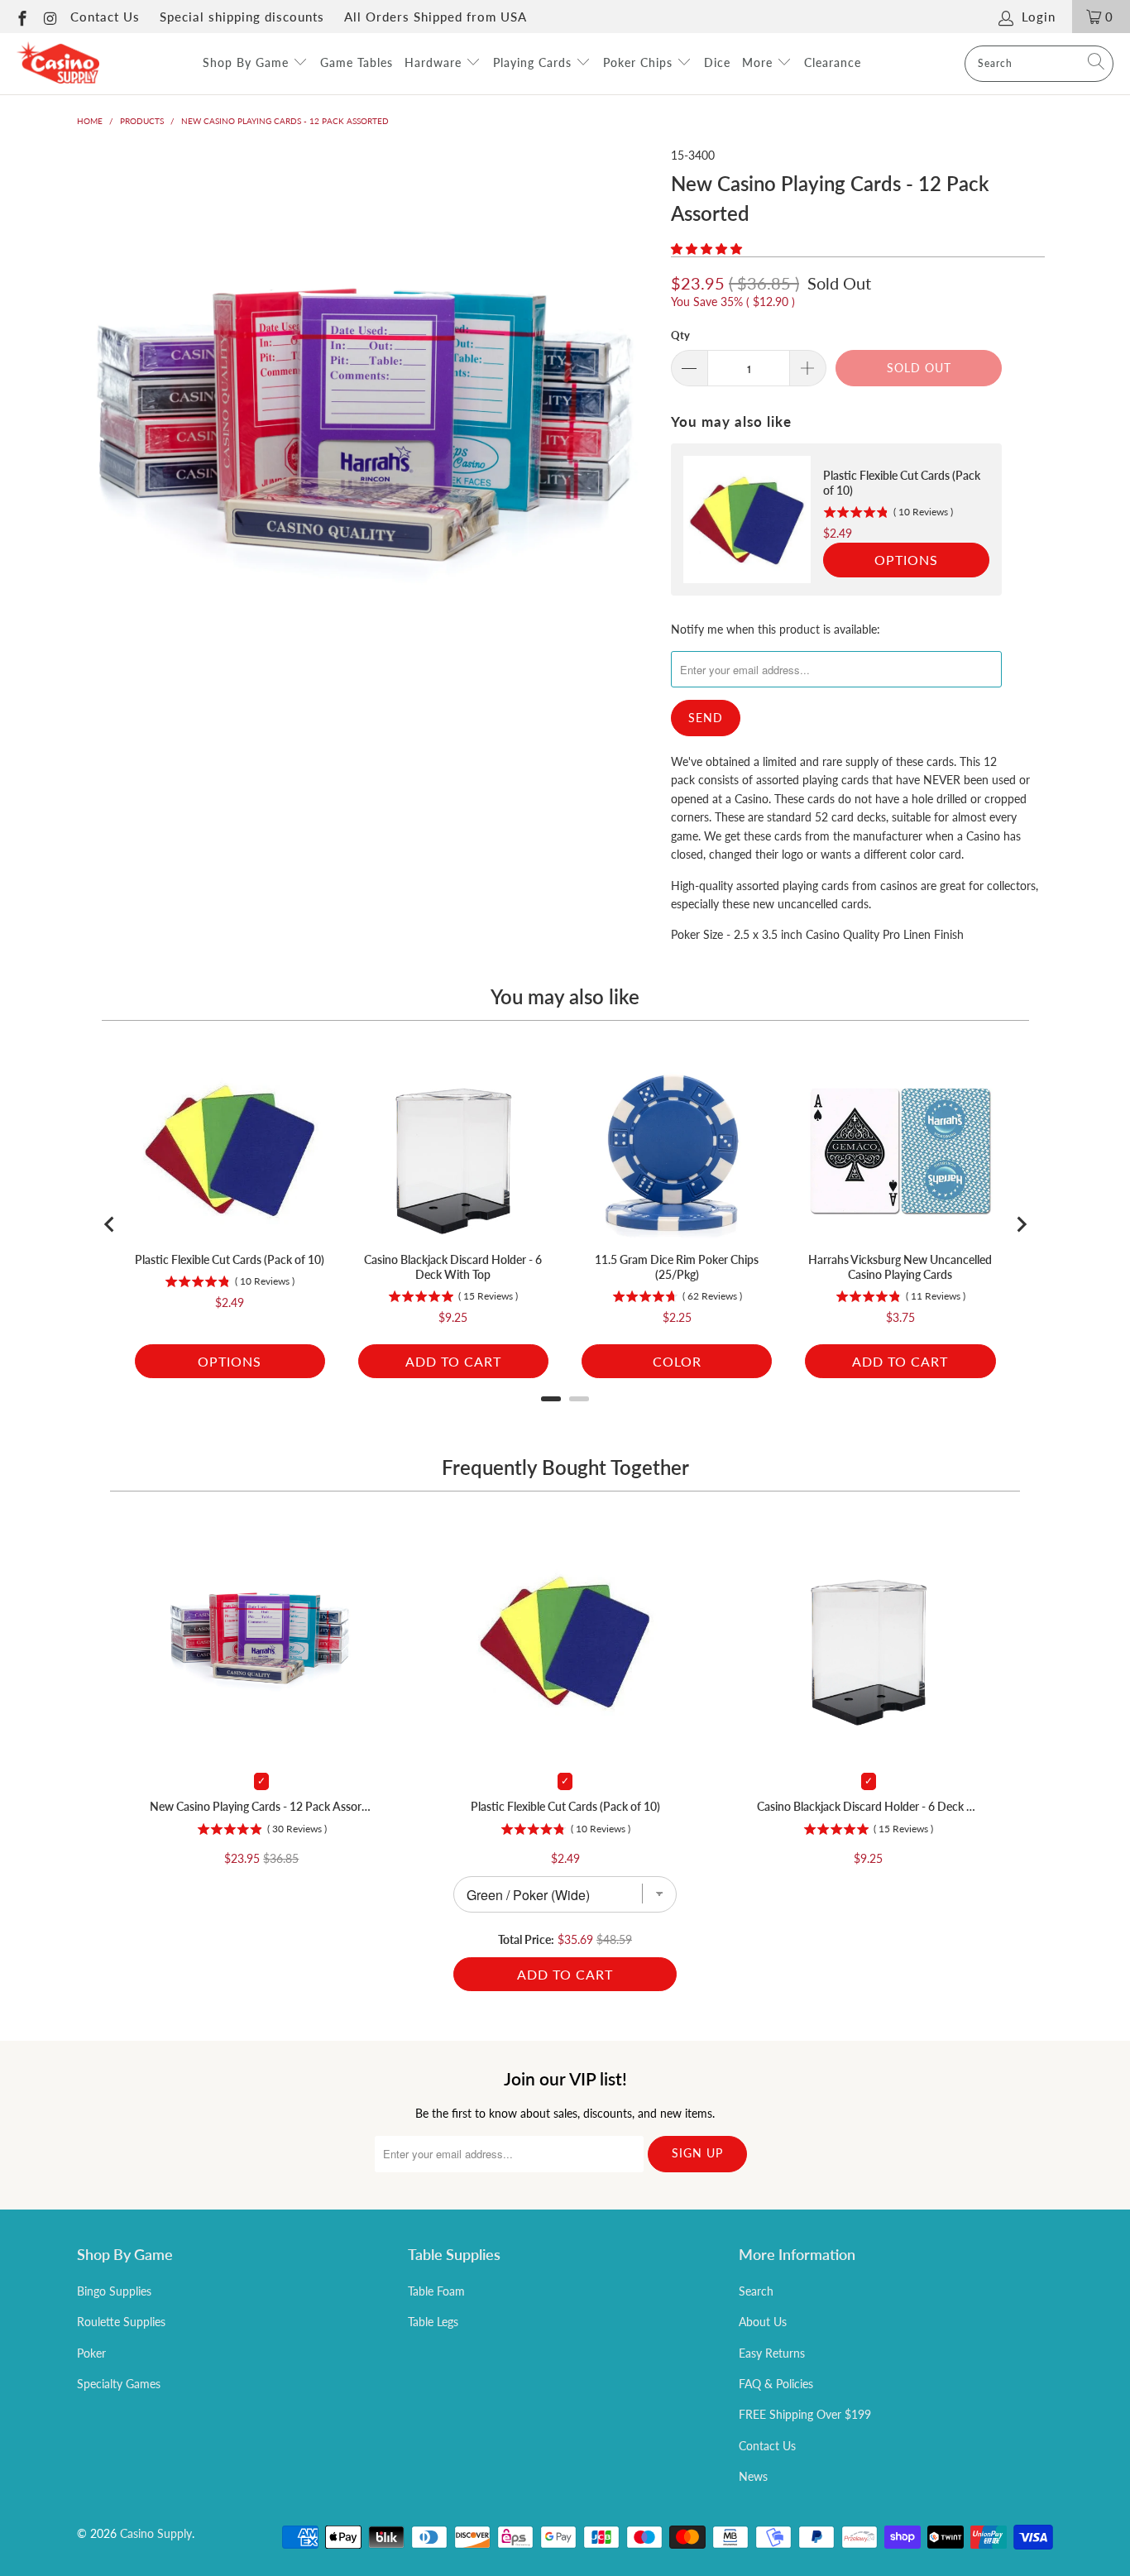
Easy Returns (772, 2353)
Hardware (435, 62)
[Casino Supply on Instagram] (50, 17)
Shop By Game (248, 62)
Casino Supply (156, 2533)
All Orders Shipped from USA (436, 17)
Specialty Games (119, 2384)
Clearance (833, 62)
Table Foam (436, 2291)
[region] (836, 520)
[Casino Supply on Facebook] (21, 17)
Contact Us (105, 17)
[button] (706, 249)
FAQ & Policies (776, 2384)
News (753, 2476)
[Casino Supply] (58, 64)
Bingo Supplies (114, 2291)
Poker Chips (640, 62)
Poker (91, 2353)
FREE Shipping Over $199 (805, 2414)
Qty (680, 335)
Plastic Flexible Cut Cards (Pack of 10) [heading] (902, 483)
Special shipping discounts (242, 17)
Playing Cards (534, 62)
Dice (717, 62)
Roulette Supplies (121, 2322)
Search (756, 2291)
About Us (763, 2322)
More (759, 62)
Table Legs (433, 2322)
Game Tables (357, 62)
